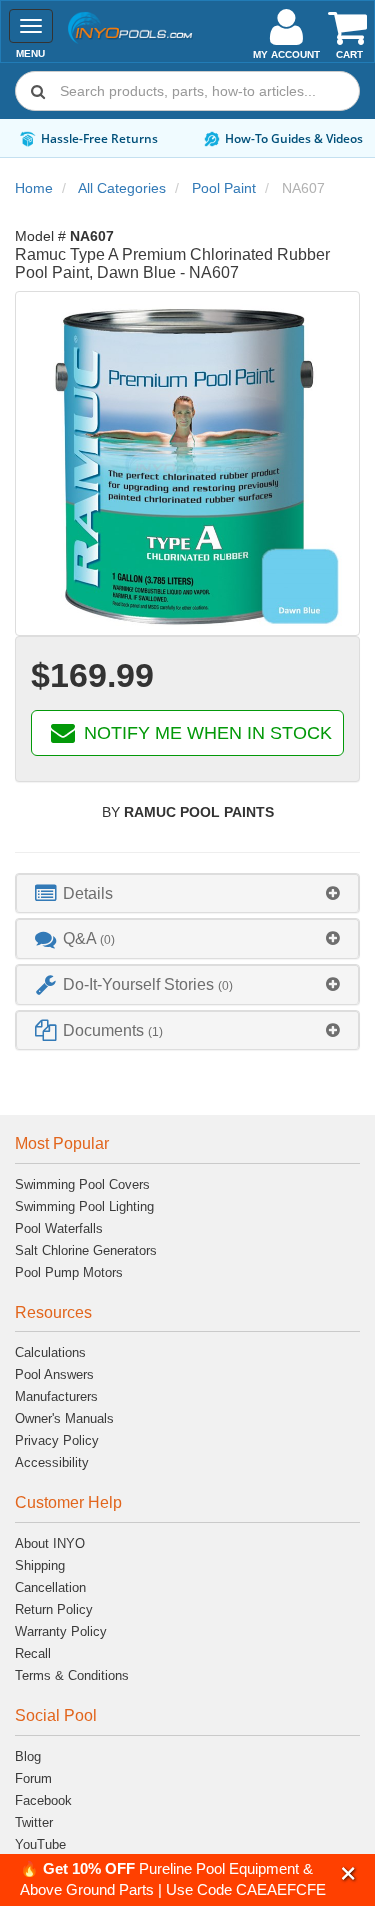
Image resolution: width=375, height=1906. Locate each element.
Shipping (40, 1565)
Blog (28, 1756)
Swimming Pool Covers (82, 1184)
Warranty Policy (61, 1631)
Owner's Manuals (64, 1418)
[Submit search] (38, 91)
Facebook (43, 1800)
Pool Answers (54, 1374)
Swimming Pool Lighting (84, 1206)
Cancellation (50, 1587)
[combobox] (187, 91)
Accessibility (52, 1462)
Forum (33, 1778)
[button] (348, 1873)
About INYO (50, 1543)
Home (34, 188)
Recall (33, 1653)
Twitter (34, 1822)
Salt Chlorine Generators (86, 1250)
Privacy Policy (57, 1440)
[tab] (187, 893)
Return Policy (54, 1609)
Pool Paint (224, 188)
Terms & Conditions (72, 1675)
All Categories (122, 188)
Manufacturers (56, 1396)
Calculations (50, 1352)
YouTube (40, 1844)
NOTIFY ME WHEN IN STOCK (205, 733)
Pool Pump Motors (69, 1272)
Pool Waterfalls (59, 1228)
